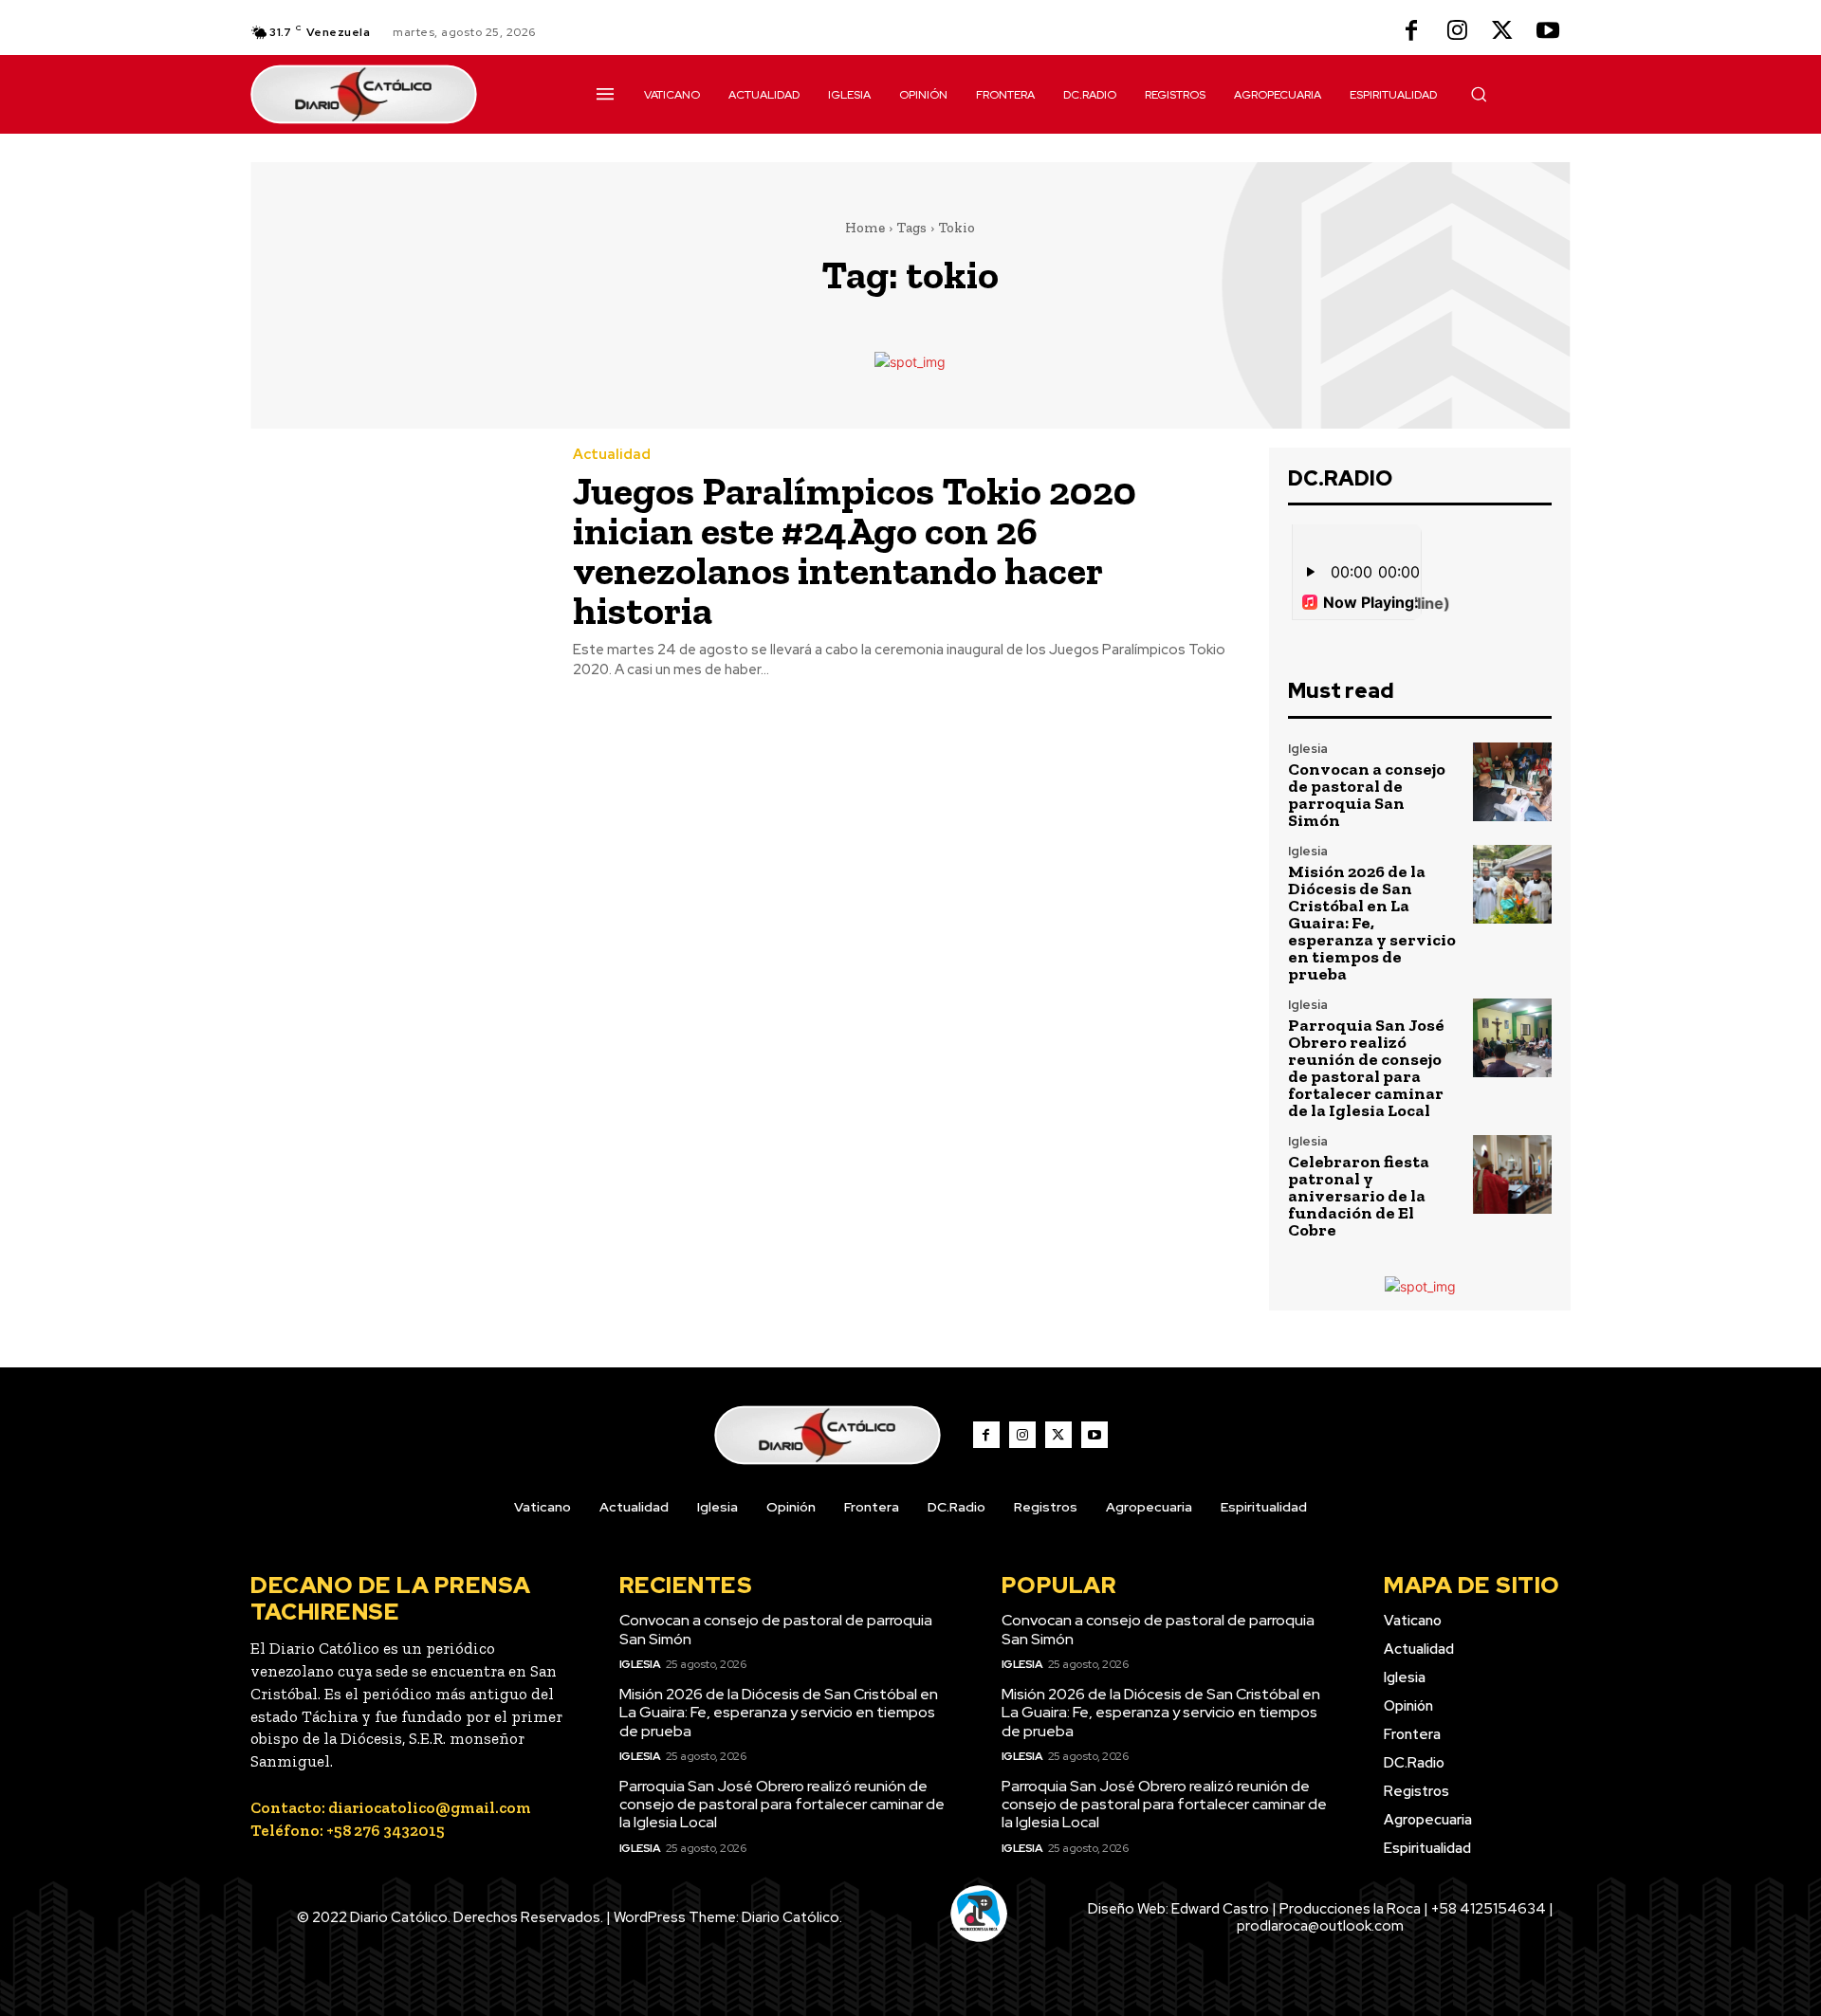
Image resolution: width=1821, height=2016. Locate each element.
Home (865, 228)
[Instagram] (1457, 32)
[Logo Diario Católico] (401, 94)
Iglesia (1308, 749)
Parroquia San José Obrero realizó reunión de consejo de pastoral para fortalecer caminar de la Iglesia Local (1366, 1068)
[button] (1479, 94)
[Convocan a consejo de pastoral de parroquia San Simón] (1512, 782)
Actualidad (612, 455)
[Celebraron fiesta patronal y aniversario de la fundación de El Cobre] (1512, 1174)
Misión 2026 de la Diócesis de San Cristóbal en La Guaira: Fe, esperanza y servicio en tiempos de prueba (1372, 923)
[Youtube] (1548, 32)
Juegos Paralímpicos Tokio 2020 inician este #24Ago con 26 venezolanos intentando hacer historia (855, 550)
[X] (1502, 32)
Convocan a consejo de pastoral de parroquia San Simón (1367, 795)
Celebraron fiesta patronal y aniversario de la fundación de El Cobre (1359, 1196)
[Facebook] (1411, 32)
